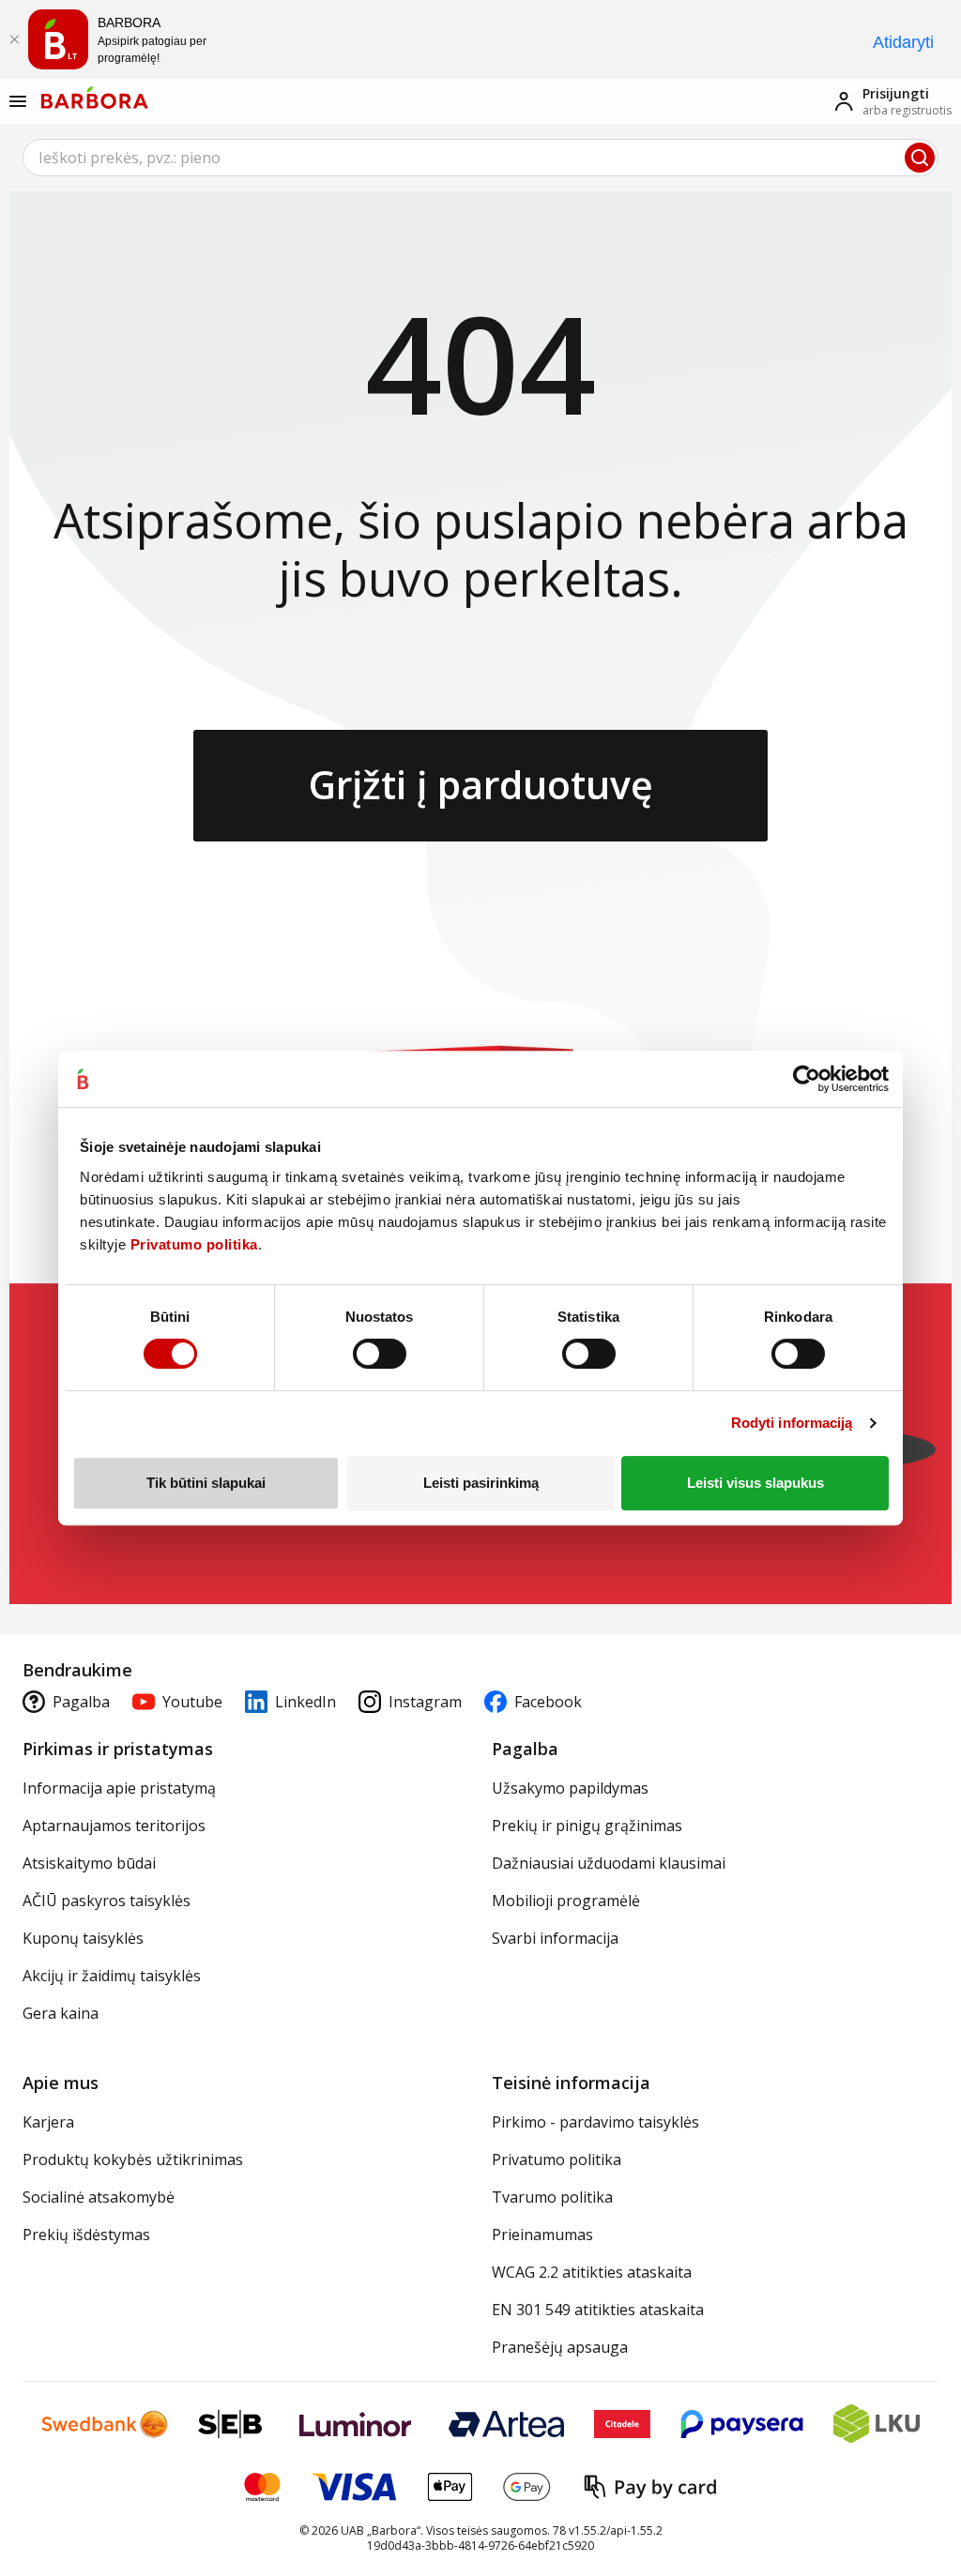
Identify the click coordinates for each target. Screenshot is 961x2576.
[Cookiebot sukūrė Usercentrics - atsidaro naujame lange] (807, 1079)
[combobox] (480, 158)
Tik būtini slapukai (206, 1483)
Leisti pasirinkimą (481, 1483)
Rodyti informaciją (792, 1423)
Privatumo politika (194, 1244)
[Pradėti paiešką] (920, 158)
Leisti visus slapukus (755, 1483)
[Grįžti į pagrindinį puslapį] (95, 98)
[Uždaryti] (14, 39)
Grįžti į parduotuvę (481, 784)
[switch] (380, 1354)
